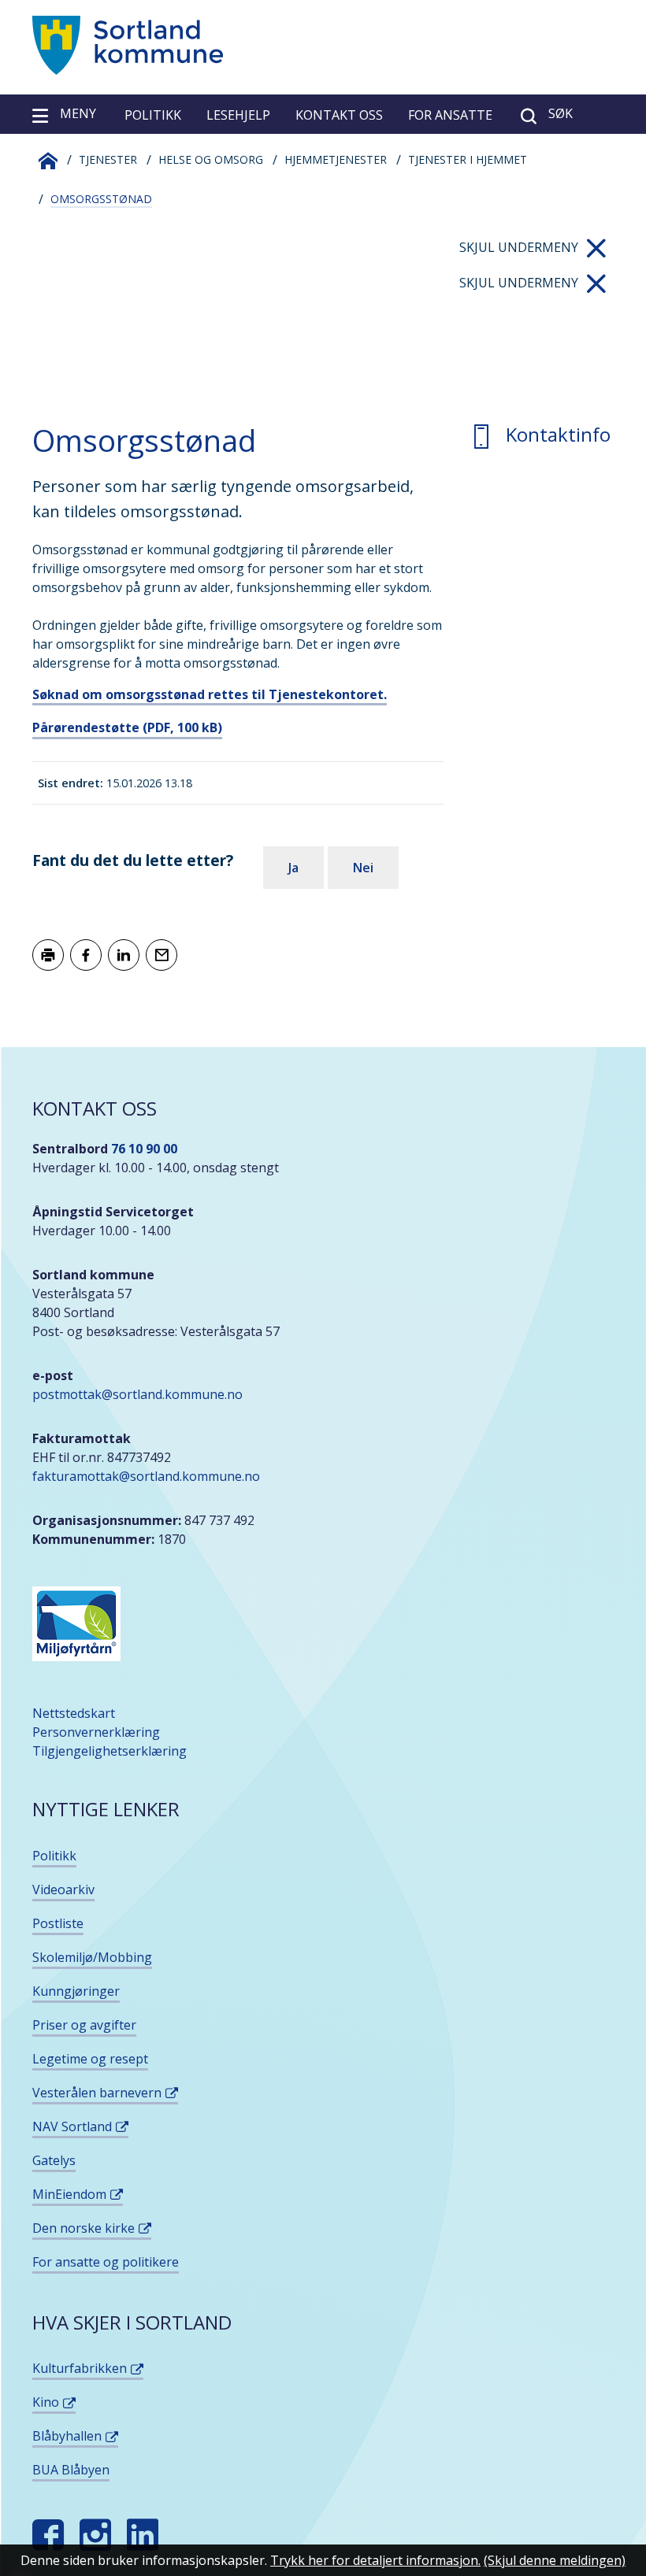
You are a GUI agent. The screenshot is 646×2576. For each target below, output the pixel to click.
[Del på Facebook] (86, 955)
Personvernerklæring (96, 1732)
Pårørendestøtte (127, 727)
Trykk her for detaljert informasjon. (375, 2560)
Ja (293, 868)
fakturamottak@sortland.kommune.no (148, 1476)
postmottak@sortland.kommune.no (137, 1394)
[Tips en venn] (161, 955)
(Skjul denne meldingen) (555, 2560)
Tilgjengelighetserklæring (110, 1751)
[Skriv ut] (48, 955)
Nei (363, 868)
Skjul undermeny (519, 247)
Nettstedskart (74, 1713)
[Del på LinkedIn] (124, 955)
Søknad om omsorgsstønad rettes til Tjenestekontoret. (210, 694)
